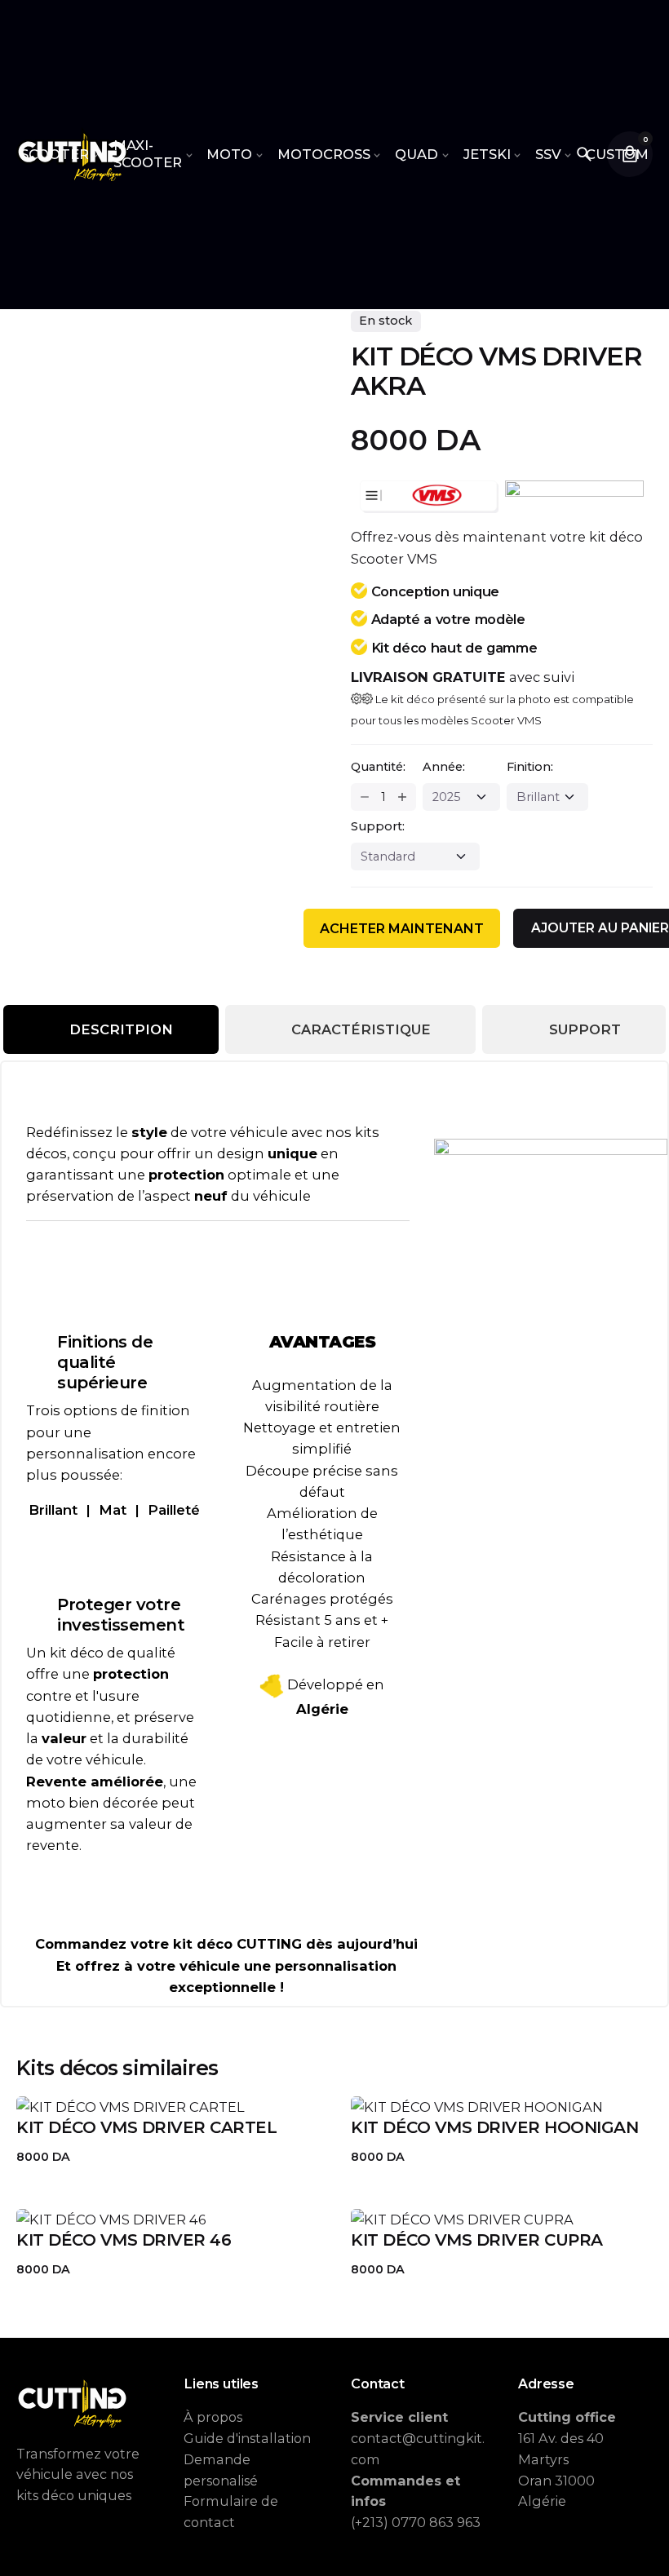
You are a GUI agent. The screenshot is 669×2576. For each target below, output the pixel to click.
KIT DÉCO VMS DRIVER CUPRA (477, 2240)
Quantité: (378, 767)
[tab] (111, 1029)
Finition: (530, 767)
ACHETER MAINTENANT (402, 929)
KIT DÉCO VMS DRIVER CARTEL (146, 2127)
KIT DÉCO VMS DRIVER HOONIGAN (494, 2127)
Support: (378, 826)
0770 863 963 (436, 2522)
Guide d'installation (247, 2438)
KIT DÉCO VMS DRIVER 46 (124, 2240)
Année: (444, 767)
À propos (213, 2417)
